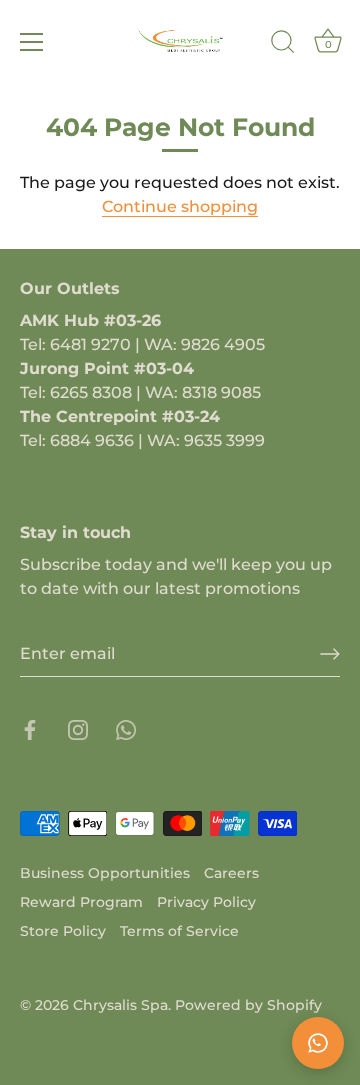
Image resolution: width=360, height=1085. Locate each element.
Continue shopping (180, 206)
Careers (231, 873)
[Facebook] (30, 728)
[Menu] (32, 42)
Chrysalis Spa (120, 1005)
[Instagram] (78, 728)
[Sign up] (330, 654)
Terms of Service (179, 931)
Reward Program (81, 902)
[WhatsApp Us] (318, 1043)
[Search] (283, 45)
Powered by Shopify (248, 1005)
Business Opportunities (105, 873)
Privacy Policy (206, 902)
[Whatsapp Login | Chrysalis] (126, 728)
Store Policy (63, 931)
